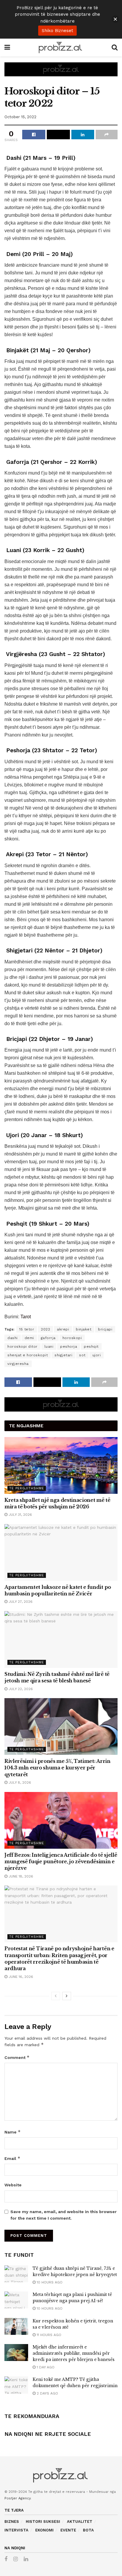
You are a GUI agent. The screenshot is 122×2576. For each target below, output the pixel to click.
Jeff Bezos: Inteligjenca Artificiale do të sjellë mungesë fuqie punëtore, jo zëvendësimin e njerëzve (61, 1862)
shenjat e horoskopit (28, 1355)
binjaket (84, 1329)
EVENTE (68, 2530)
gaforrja (48, 1338)
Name (13, 2132)
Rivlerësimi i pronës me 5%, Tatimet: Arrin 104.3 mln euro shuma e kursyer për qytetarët (57, 1768)
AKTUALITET (80, 2522)
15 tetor (27, 1329)
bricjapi (105, 1329)
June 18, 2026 (20, 1876)
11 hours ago (48, 2335)
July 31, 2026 (20, 1515)
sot (82, 1355)
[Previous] (56, 1996)
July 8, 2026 (19, 1782)
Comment (17, 2057)
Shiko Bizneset (57, 31)
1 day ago (45, 2367)
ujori (97, 1355)
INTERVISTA (16, 2530)
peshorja (69, 1347)
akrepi (63, 1329)
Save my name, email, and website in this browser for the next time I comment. (64, 2215)
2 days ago (47, 2393)
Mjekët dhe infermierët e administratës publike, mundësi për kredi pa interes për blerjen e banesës (74, 2353)
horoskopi (72, 1338)
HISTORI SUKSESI (43, 2522)
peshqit (91, 1347)
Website (13, 2185)
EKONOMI (44, 2530)
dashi (13, 1338)
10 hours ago (49, 2282)
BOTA (88, 2530)
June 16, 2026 (20, 1977)
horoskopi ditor (23, 1347)
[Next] (67, 1996)
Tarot (26, 1317)
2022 (45, 1329)
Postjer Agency (17, 2498)
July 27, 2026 (20, 1602)
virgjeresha (18, 1364)
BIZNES (12, 2522)
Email (12, 2158)
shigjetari (63, 1355)
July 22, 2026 (20, 1689)
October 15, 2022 (20, 117)
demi (29, 1338)
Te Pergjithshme (27, 1488)
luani (49, 1347)
